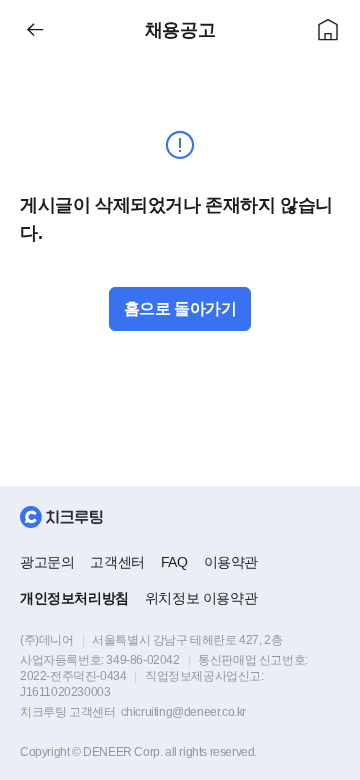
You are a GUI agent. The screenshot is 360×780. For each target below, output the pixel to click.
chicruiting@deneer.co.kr (183, 712)
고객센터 (117, 562)
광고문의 (47, 562)
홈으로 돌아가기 (180, 308)
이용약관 (231, 562)
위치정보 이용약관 (201, 598)
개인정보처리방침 (74, 598)
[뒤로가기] (35, 30)
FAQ (174, 562)
